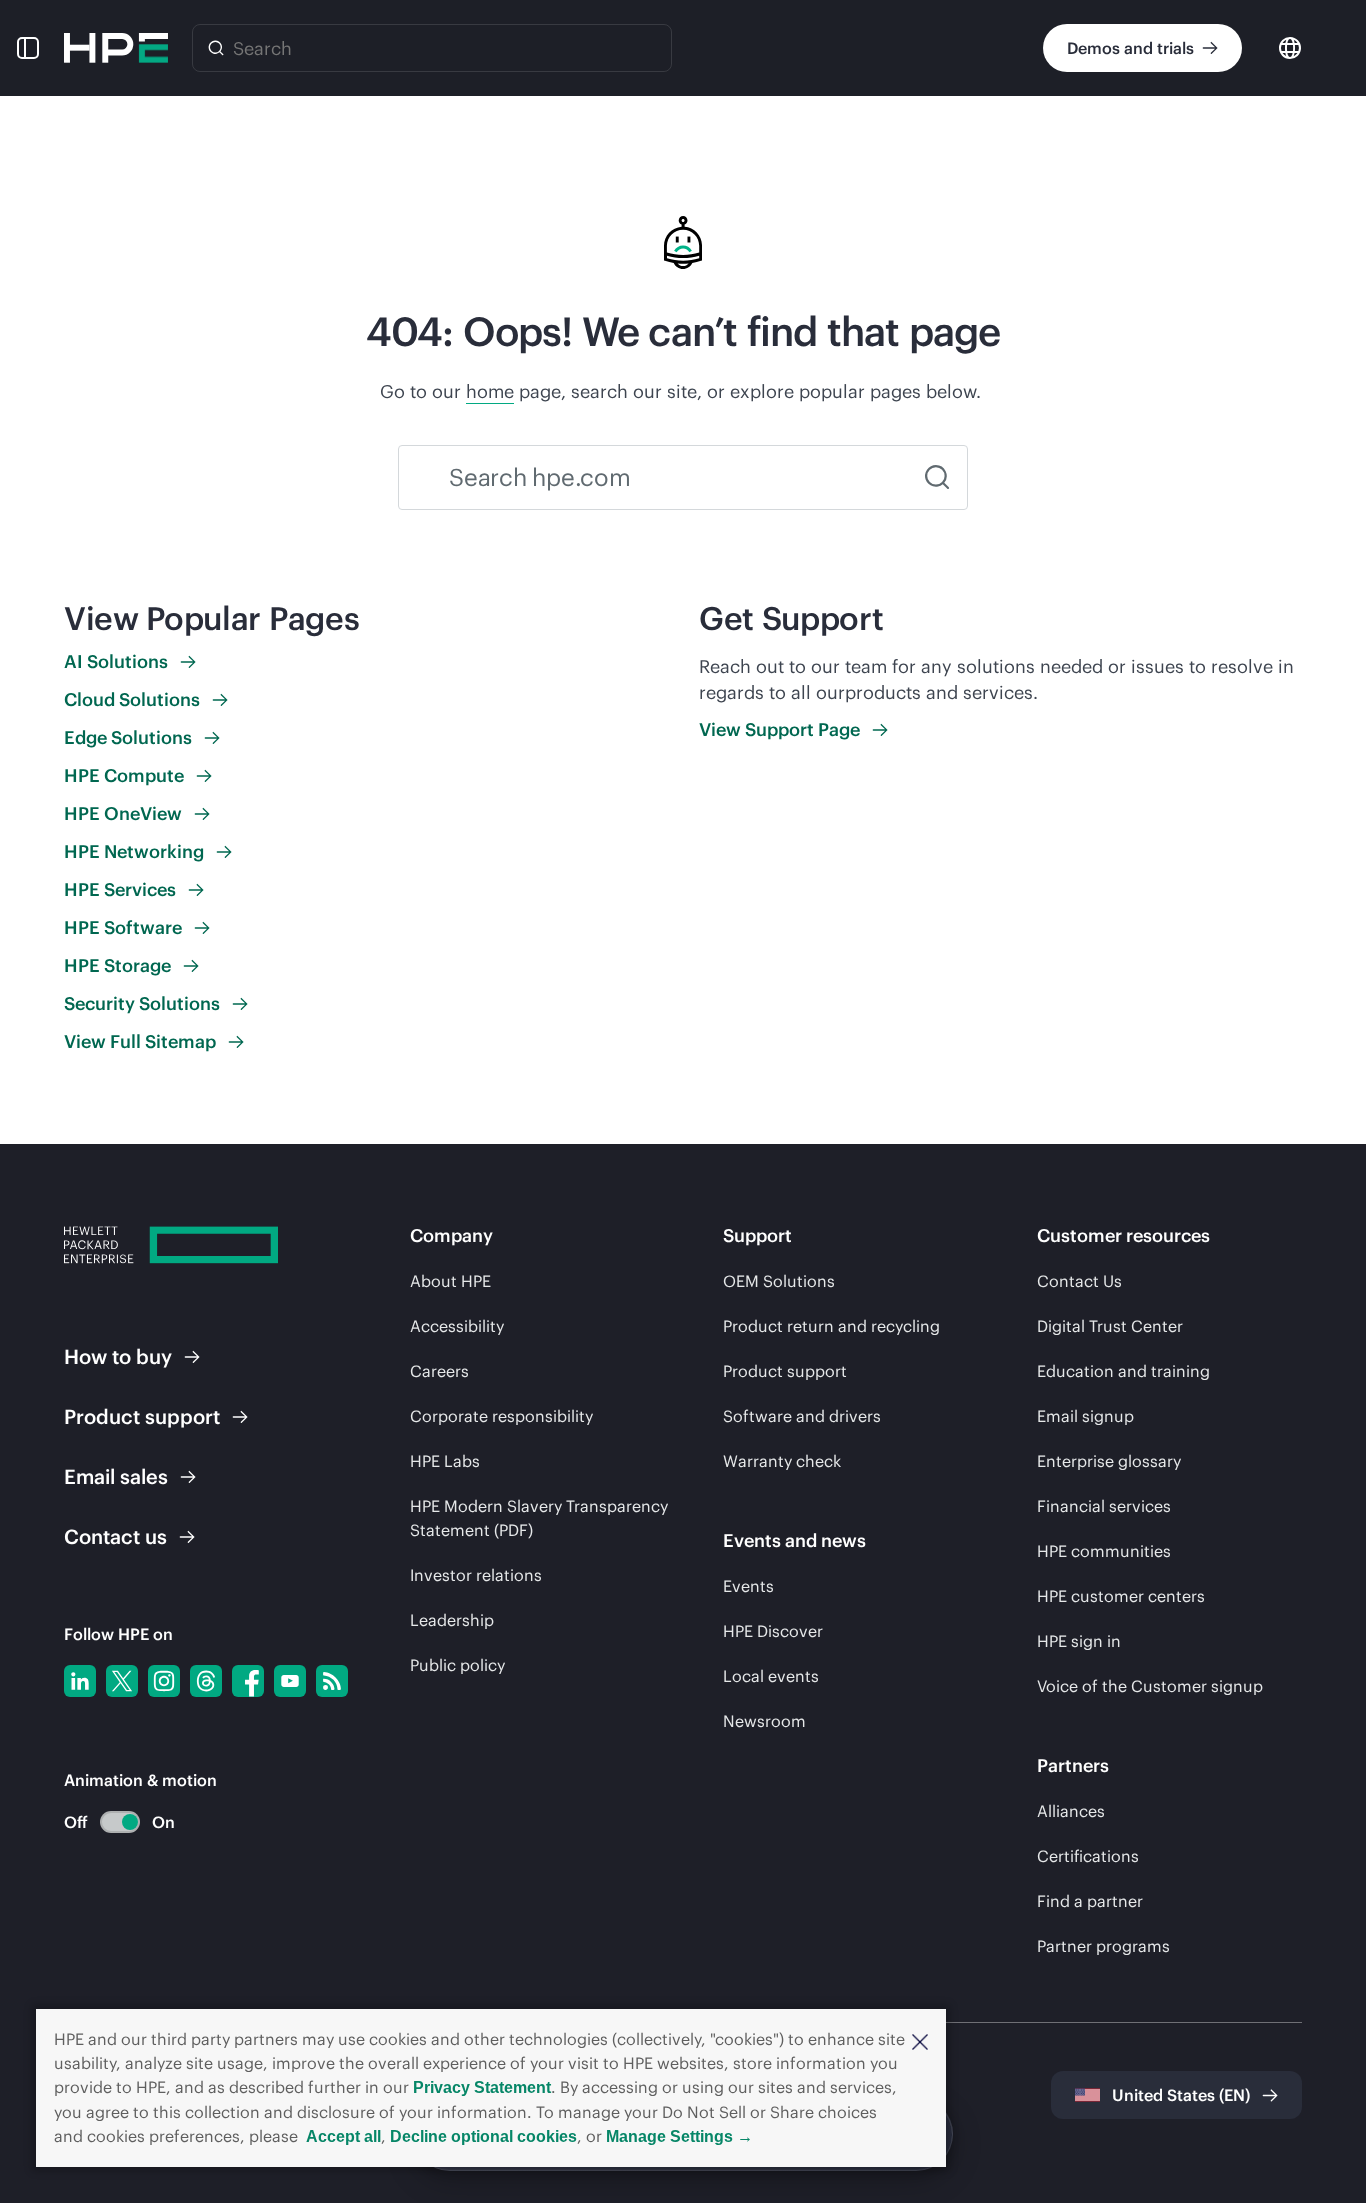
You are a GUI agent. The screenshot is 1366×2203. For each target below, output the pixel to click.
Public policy (457, 1665)
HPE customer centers (1121, 1596)
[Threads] (206, 1681)
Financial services (1104, 1506)
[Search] (216, 48)
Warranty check (782, 1461)
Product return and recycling (831, 1326)
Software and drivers (802, 1416)
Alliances (1071, 1811)
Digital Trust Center (1110, 1326)
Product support (785, 1371)
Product (142, 1416)
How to (118, 1356)
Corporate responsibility (501, 1416)
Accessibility (457, 1326)
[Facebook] (248, 1681)
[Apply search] (937, 477)
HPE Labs (445, 1461)
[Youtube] (290, 1681)
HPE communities (1104, 1551)
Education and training (1123, 1371)
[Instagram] (164, 1681)
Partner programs (1103, 1946)
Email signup (1085, 1416)
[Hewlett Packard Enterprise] (116, 48)
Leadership (452, 1620)
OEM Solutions (779, 1281)
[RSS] (332, 1681)
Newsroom (764, 1721)
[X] (122, 1681)
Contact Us (1079, 1281)
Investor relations (476, 1575)
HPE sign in (1079, 1641)
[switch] (108, 1822)
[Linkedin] (80, 1681)
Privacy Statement (482, 2087)
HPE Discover (773, 1631)
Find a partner (1090, 1901)
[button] (920, 2040)
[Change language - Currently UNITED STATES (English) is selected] (1290, 46)
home (490, 391)
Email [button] (116, 1476)
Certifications (1088, 1856)
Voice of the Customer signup (1150, 1686)
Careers (439, 1371)
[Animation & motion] (120, 1822)
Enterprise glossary (1109, 1461)
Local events (771, 1676)
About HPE (450, 1281)
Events (748, 1586)
